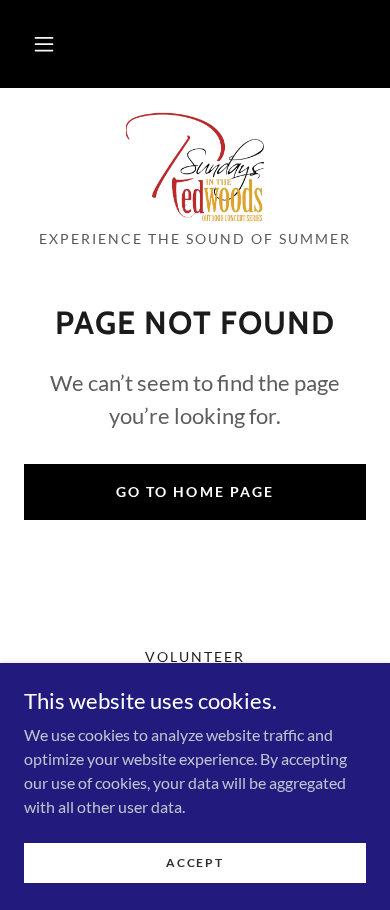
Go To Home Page (194, 491)
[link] (195, 167)
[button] (44, 44)
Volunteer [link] (195, 656)
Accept (194, 862)
